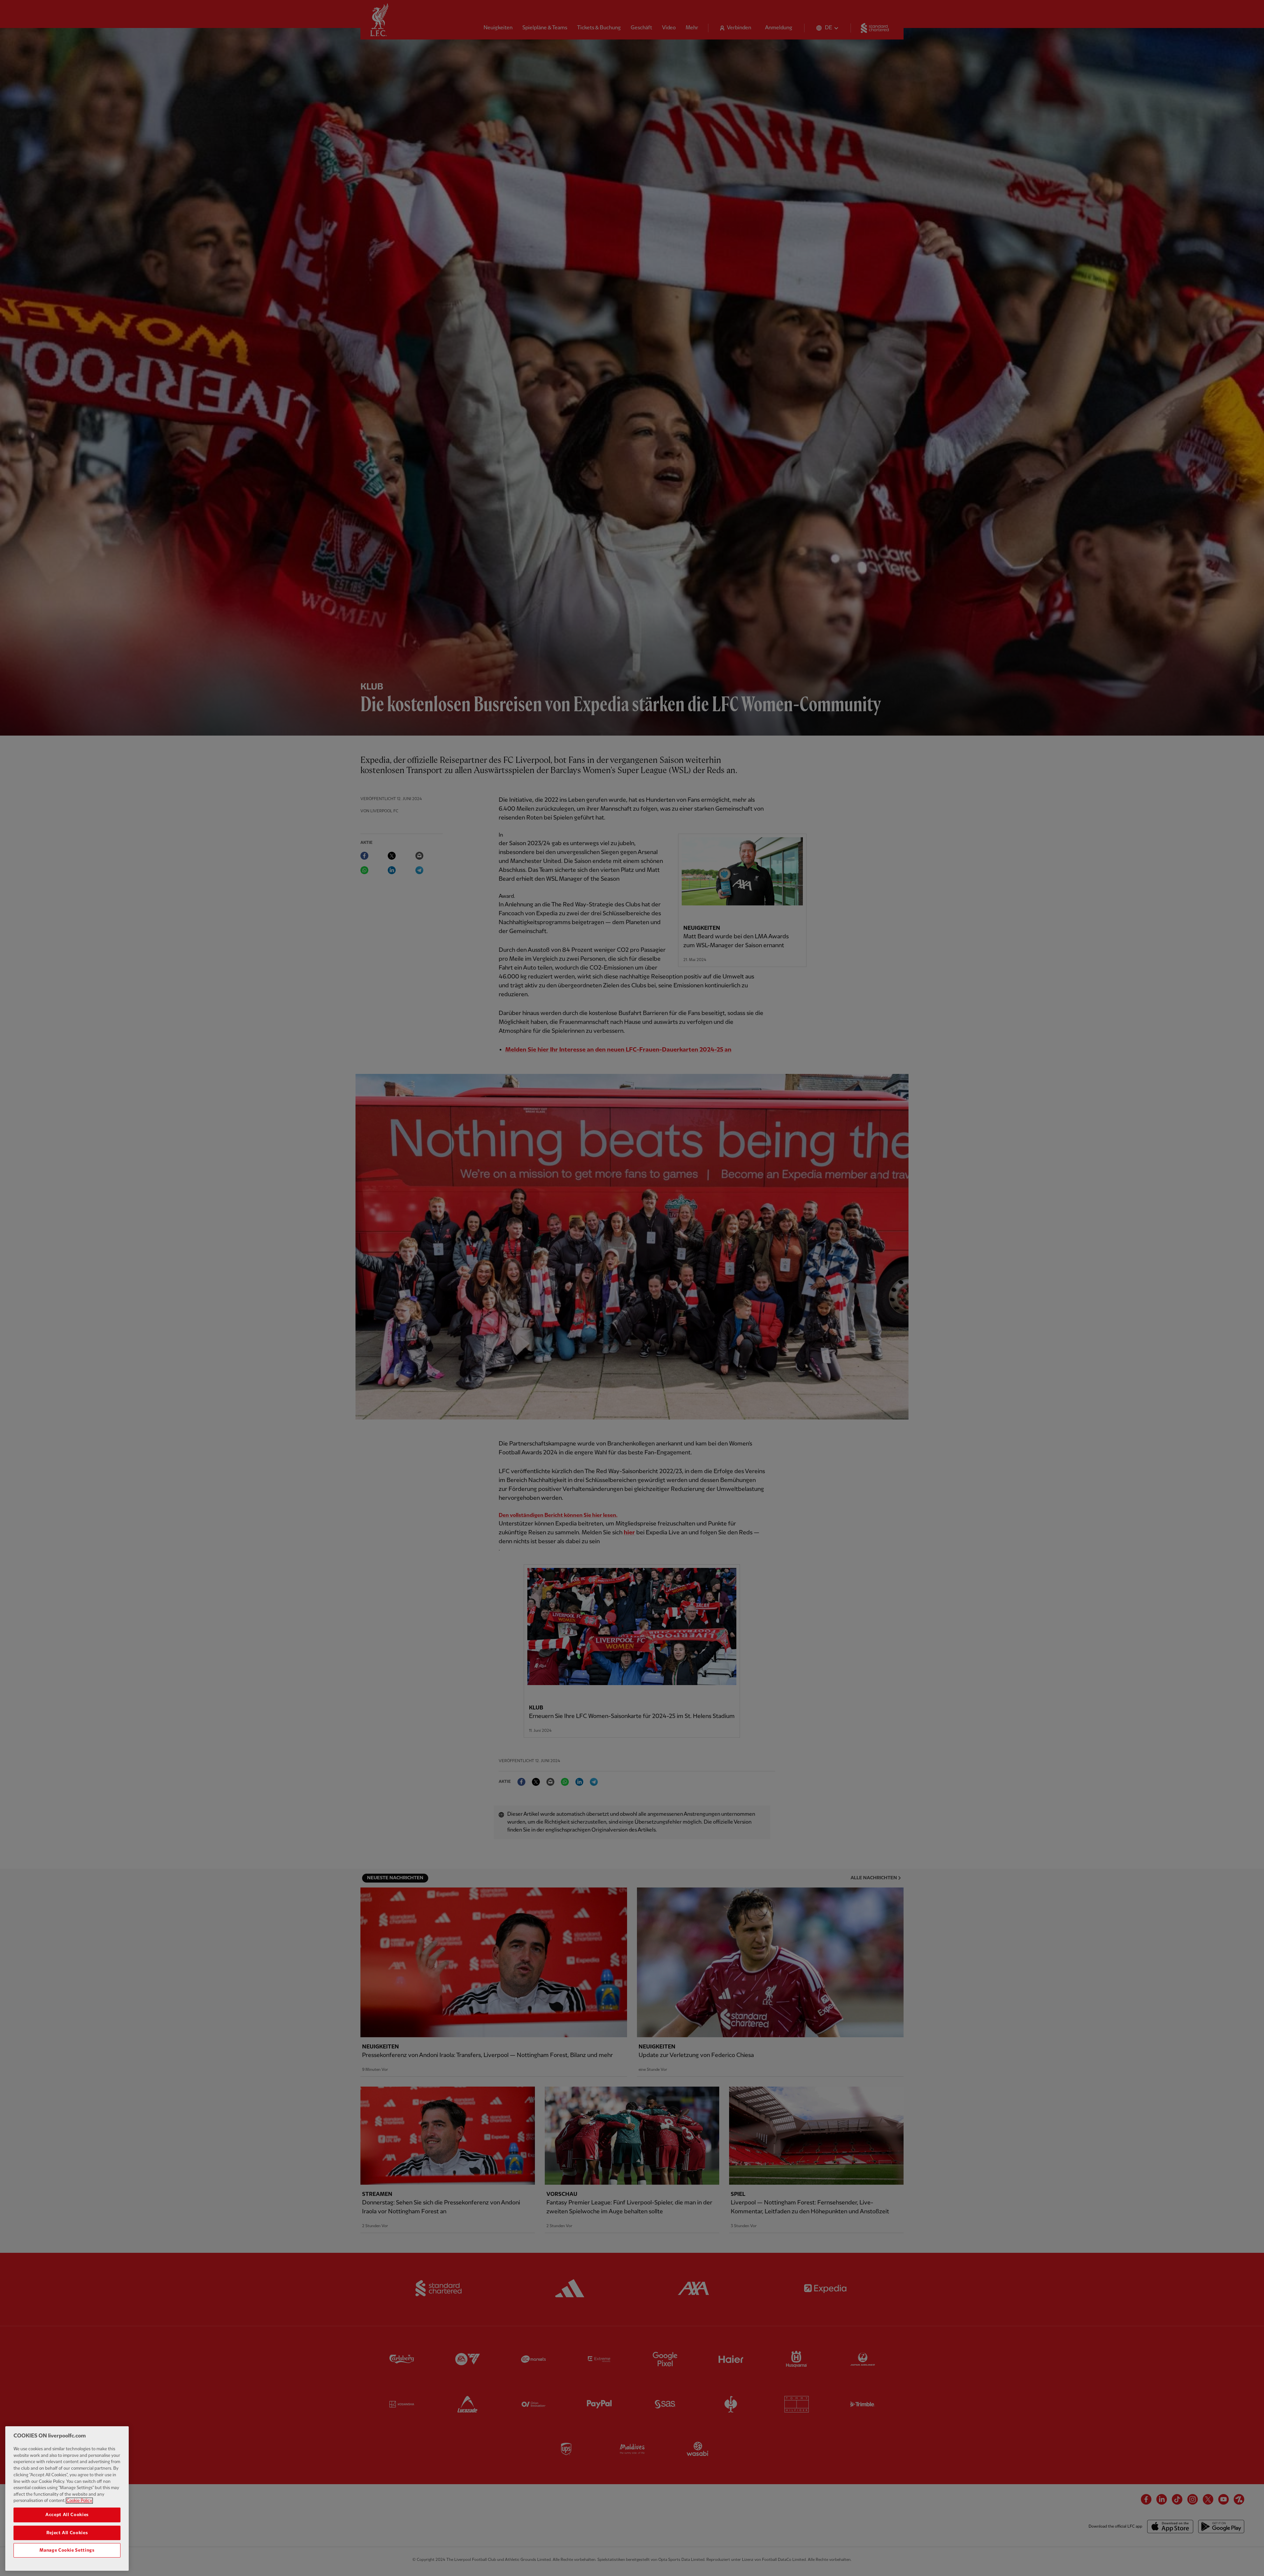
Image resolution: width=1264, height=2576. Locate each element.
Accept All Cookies (67, 2515)
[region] (67, 2498)
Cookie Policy (79, 2501)
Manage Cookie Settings (67, 2550)
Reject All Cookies (67, 2533)
